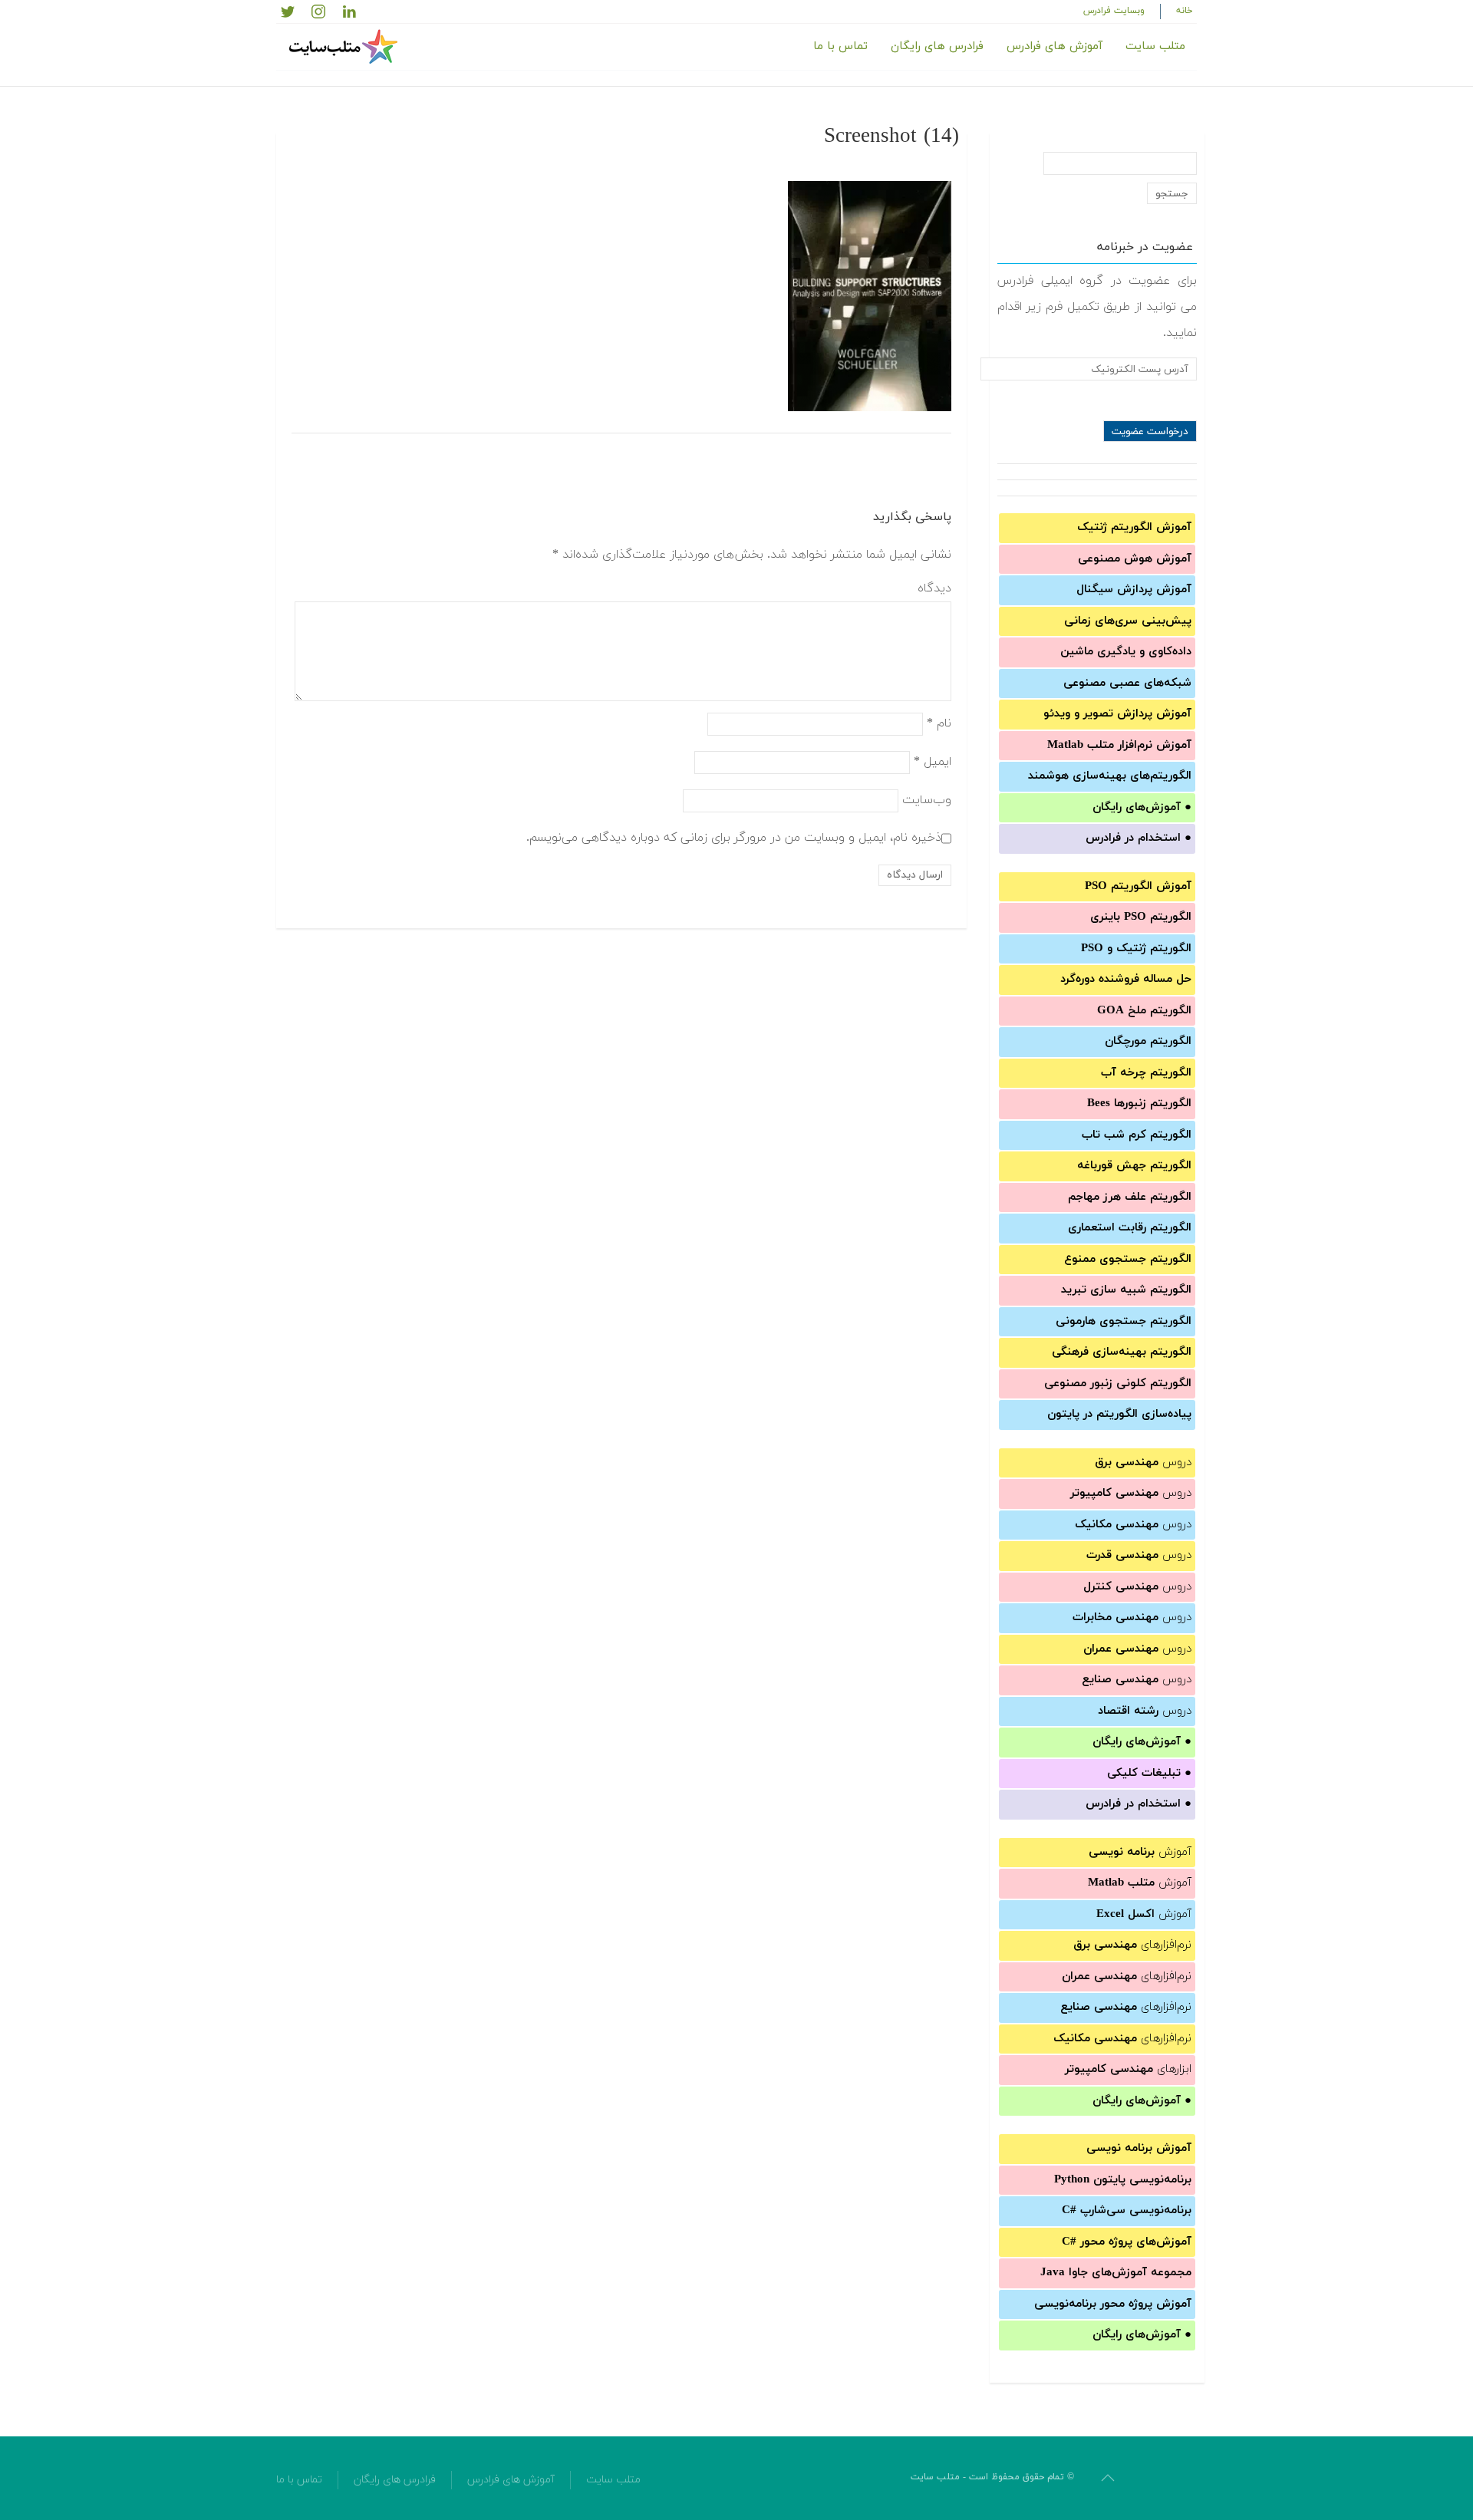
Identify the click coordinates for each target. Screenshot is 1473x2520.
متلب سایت (1155, 46)
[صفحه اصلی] (345, 47)
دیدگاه (934, 588)
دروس (1143, 1463)
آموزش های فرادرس (1054, 46)
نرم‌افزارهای (1132, 1945)
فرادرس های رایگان (937, 46)
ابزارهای (1128, 2069)
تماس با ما (840, 46)
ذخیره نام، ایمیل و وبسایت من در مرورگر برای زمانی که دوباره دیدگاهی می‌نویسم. (734, 837)
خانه (1185, 11)
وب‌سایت (927, 799)
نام (939, 723)
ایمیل (933, 761)
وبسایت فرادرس (1114, 11)
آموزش (1140, 1852)
